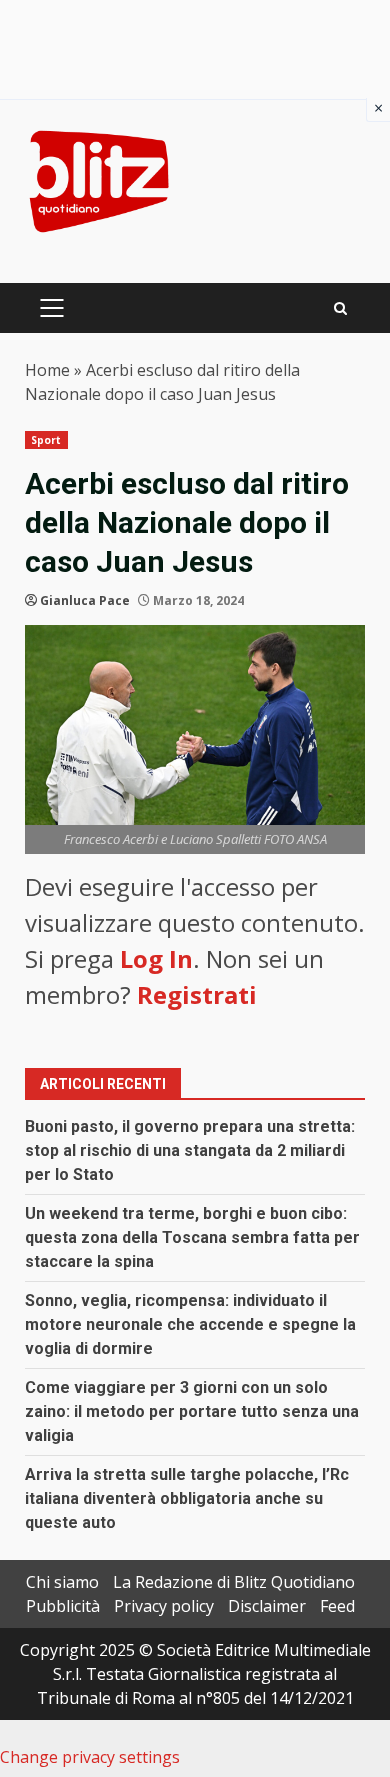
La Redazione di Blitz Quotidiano (234, 1582)
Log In (156, 958)
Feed (337, 1606)
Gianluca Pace (85, 600)
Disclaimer (267, 1606)
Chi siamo (62, 1582)
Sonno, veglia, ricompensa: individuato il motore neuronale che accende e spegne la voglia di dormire (190, 1324)
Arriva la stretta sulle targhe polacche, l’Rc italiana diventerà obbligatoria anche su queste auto (187, 1498)
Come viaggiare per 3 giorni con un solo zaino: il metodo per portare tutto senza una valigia (192, 1411)
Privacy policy (164, 1606)
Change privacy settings (90, 1757)
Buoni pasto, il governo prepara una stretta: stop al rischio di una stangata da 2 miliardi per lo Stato (190, 1150)
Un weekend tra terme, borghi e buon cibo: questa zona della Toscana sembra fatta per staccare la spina (192, 1237)
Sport (46, 440)
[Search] (340, 308)
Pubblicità (63, 1606)
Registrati (197, 994)
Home (47, 370)
